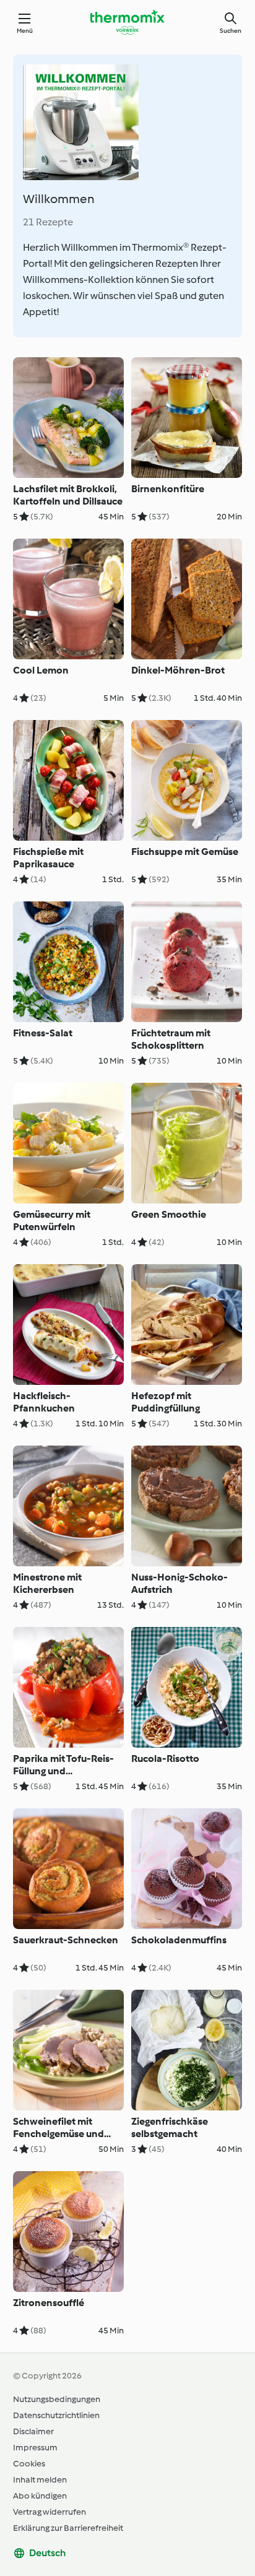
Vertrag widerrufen (50, 2512)
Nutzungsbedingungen (57, 2399)
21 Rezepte (48, 222)
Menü (25, 31)
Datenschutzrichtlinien (56, 2415)
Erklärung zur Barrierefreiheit (68, 2528)
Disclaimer (33, 2431)
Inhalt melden (40, 2480)
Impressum (35, 2448)
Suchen (231, 31)
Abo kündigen (40, 2496)
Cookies (29, 2464)
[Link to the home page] (127, 22)
